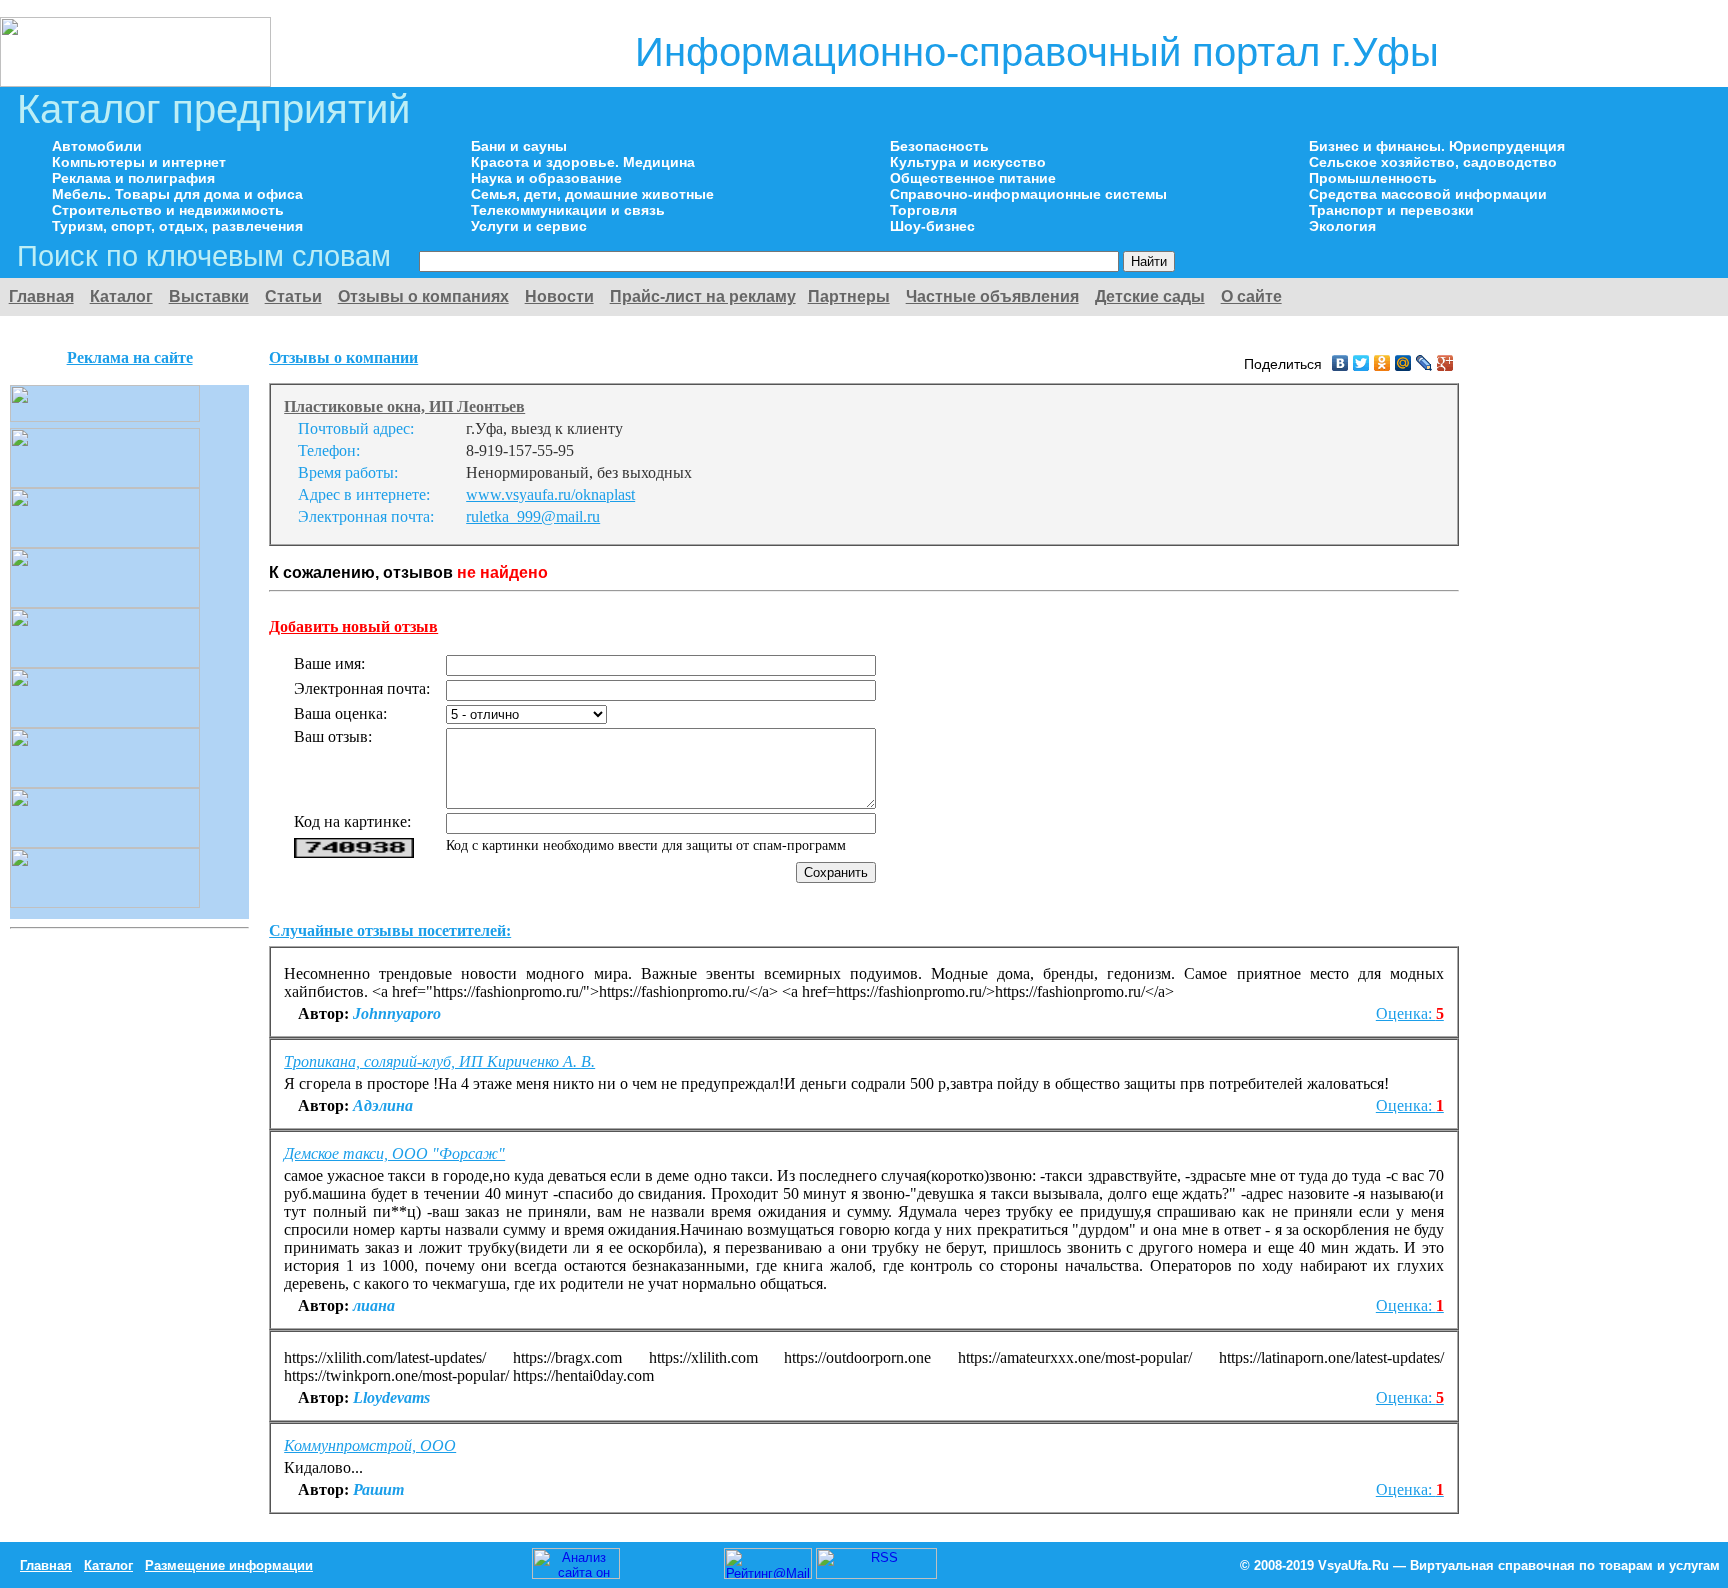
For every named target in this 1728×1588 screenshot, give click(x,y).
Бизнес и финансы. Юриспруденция (1437, 146)
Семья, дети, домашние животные (592, 194)
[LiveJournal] (1424, 363)
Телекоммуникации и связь (568, 210)
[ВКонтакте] (1340, 363)
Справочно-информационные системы (1028, 194)
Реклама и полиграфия (133, 178)
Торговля (923, 210)
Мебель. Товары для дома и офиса (177, 194)
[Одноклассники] (1382, 363)
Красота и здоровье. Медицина (583, 162)
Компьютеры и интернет (139, 162)
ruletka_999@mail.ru (533, 516)
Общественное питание (973, 178)
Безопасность (939, 146)
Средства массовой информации (1428, 194)
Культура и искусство (968, 162)
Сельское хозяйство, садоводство (1433, 162)
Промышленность (1373, 178)
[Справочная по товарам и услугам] (135, 81)
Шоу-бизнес (932, 226)
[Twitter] (1361, 363)
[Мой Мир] (1403, 363)
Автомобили (97, 146)
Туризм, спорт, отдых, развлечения (177, 226)
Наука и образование (546, 178)
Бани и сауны (519, 146)
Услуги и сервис (529, 226)
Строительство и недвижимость (168, 210)
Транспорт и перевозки (1391, 210)
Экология (1342, 226)
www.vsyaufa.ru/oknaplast (550, 494)
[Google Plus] (1445, 363)
